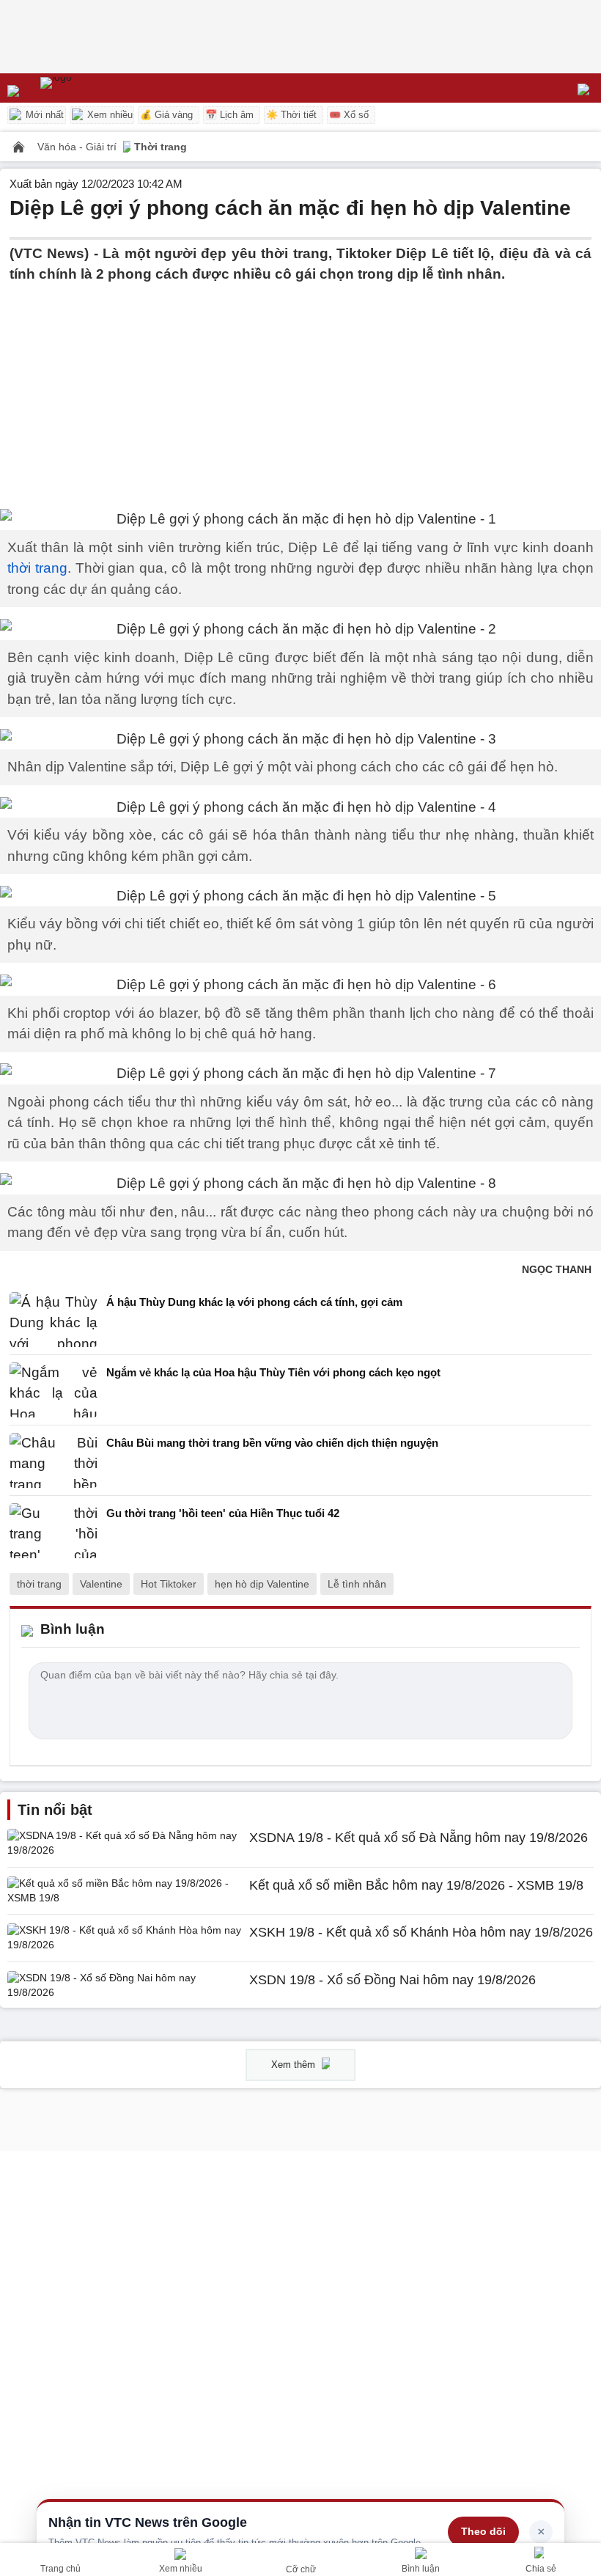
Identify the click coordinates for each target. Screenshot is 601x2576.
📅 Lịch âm (229, 115)
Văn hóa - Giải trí (78, 147)
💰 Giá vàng (166, 115)
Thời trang (161, 147)
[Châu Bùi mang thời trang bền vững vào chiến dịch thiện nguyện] (54, 1460)
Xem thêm (295, 2065)
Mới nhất (43, 115)
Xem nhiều (108, 115)
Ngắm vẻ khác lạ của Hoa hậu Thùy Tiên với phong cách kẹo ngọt (273, 1372)
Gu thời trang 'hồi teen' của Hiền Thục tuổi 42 (223, 1513)
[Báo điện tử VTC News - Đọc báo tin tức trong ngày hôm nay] (90, 88)
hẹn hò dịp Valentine (262, 1584)
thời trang (37, 568)
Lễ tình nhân (357, 1584)
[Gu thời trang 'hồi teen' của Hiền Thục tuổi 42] (54, 1531)
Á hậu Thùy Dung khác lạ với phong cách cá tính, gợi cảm (254, 1302)
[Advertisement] (300, 388)
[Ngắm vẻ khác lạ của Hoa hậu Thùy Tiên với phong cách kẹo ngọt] (54, 1390)
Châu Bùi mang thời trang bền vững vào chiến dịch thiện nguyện (272, 1443)
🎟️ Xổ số (349, 115)
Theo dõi (483, 2531)
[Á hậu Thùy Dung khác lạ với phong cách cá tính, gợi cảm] (54, 1320)
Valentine (101, 1584)
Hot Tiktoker (169, 1584)
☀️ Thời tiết (291, 115)
